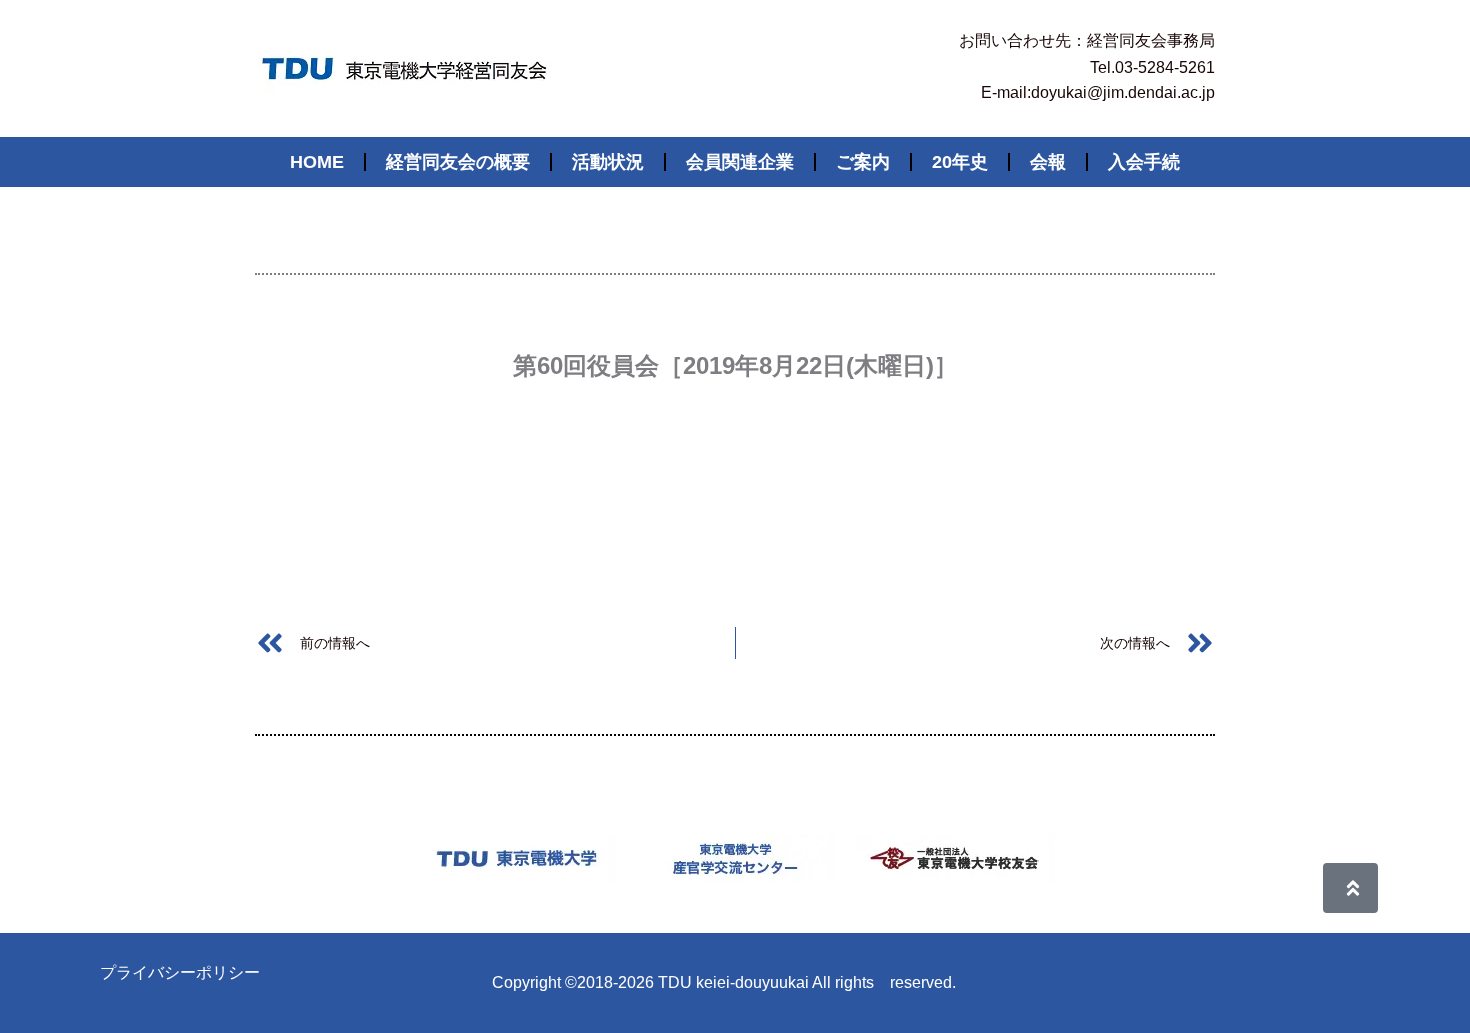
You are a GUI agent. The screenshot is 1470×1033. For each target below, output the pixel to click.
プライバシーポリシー (180, 972)
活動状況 (608, 162)
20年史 (960, 162)
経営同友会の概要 (458, 162)
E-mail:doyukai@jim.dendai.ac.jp (1098, 92)
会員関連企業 (740, 162)
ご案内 (863, 162)
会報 (1048, 162)
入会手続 (1144, 162)
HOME (317, 162)
